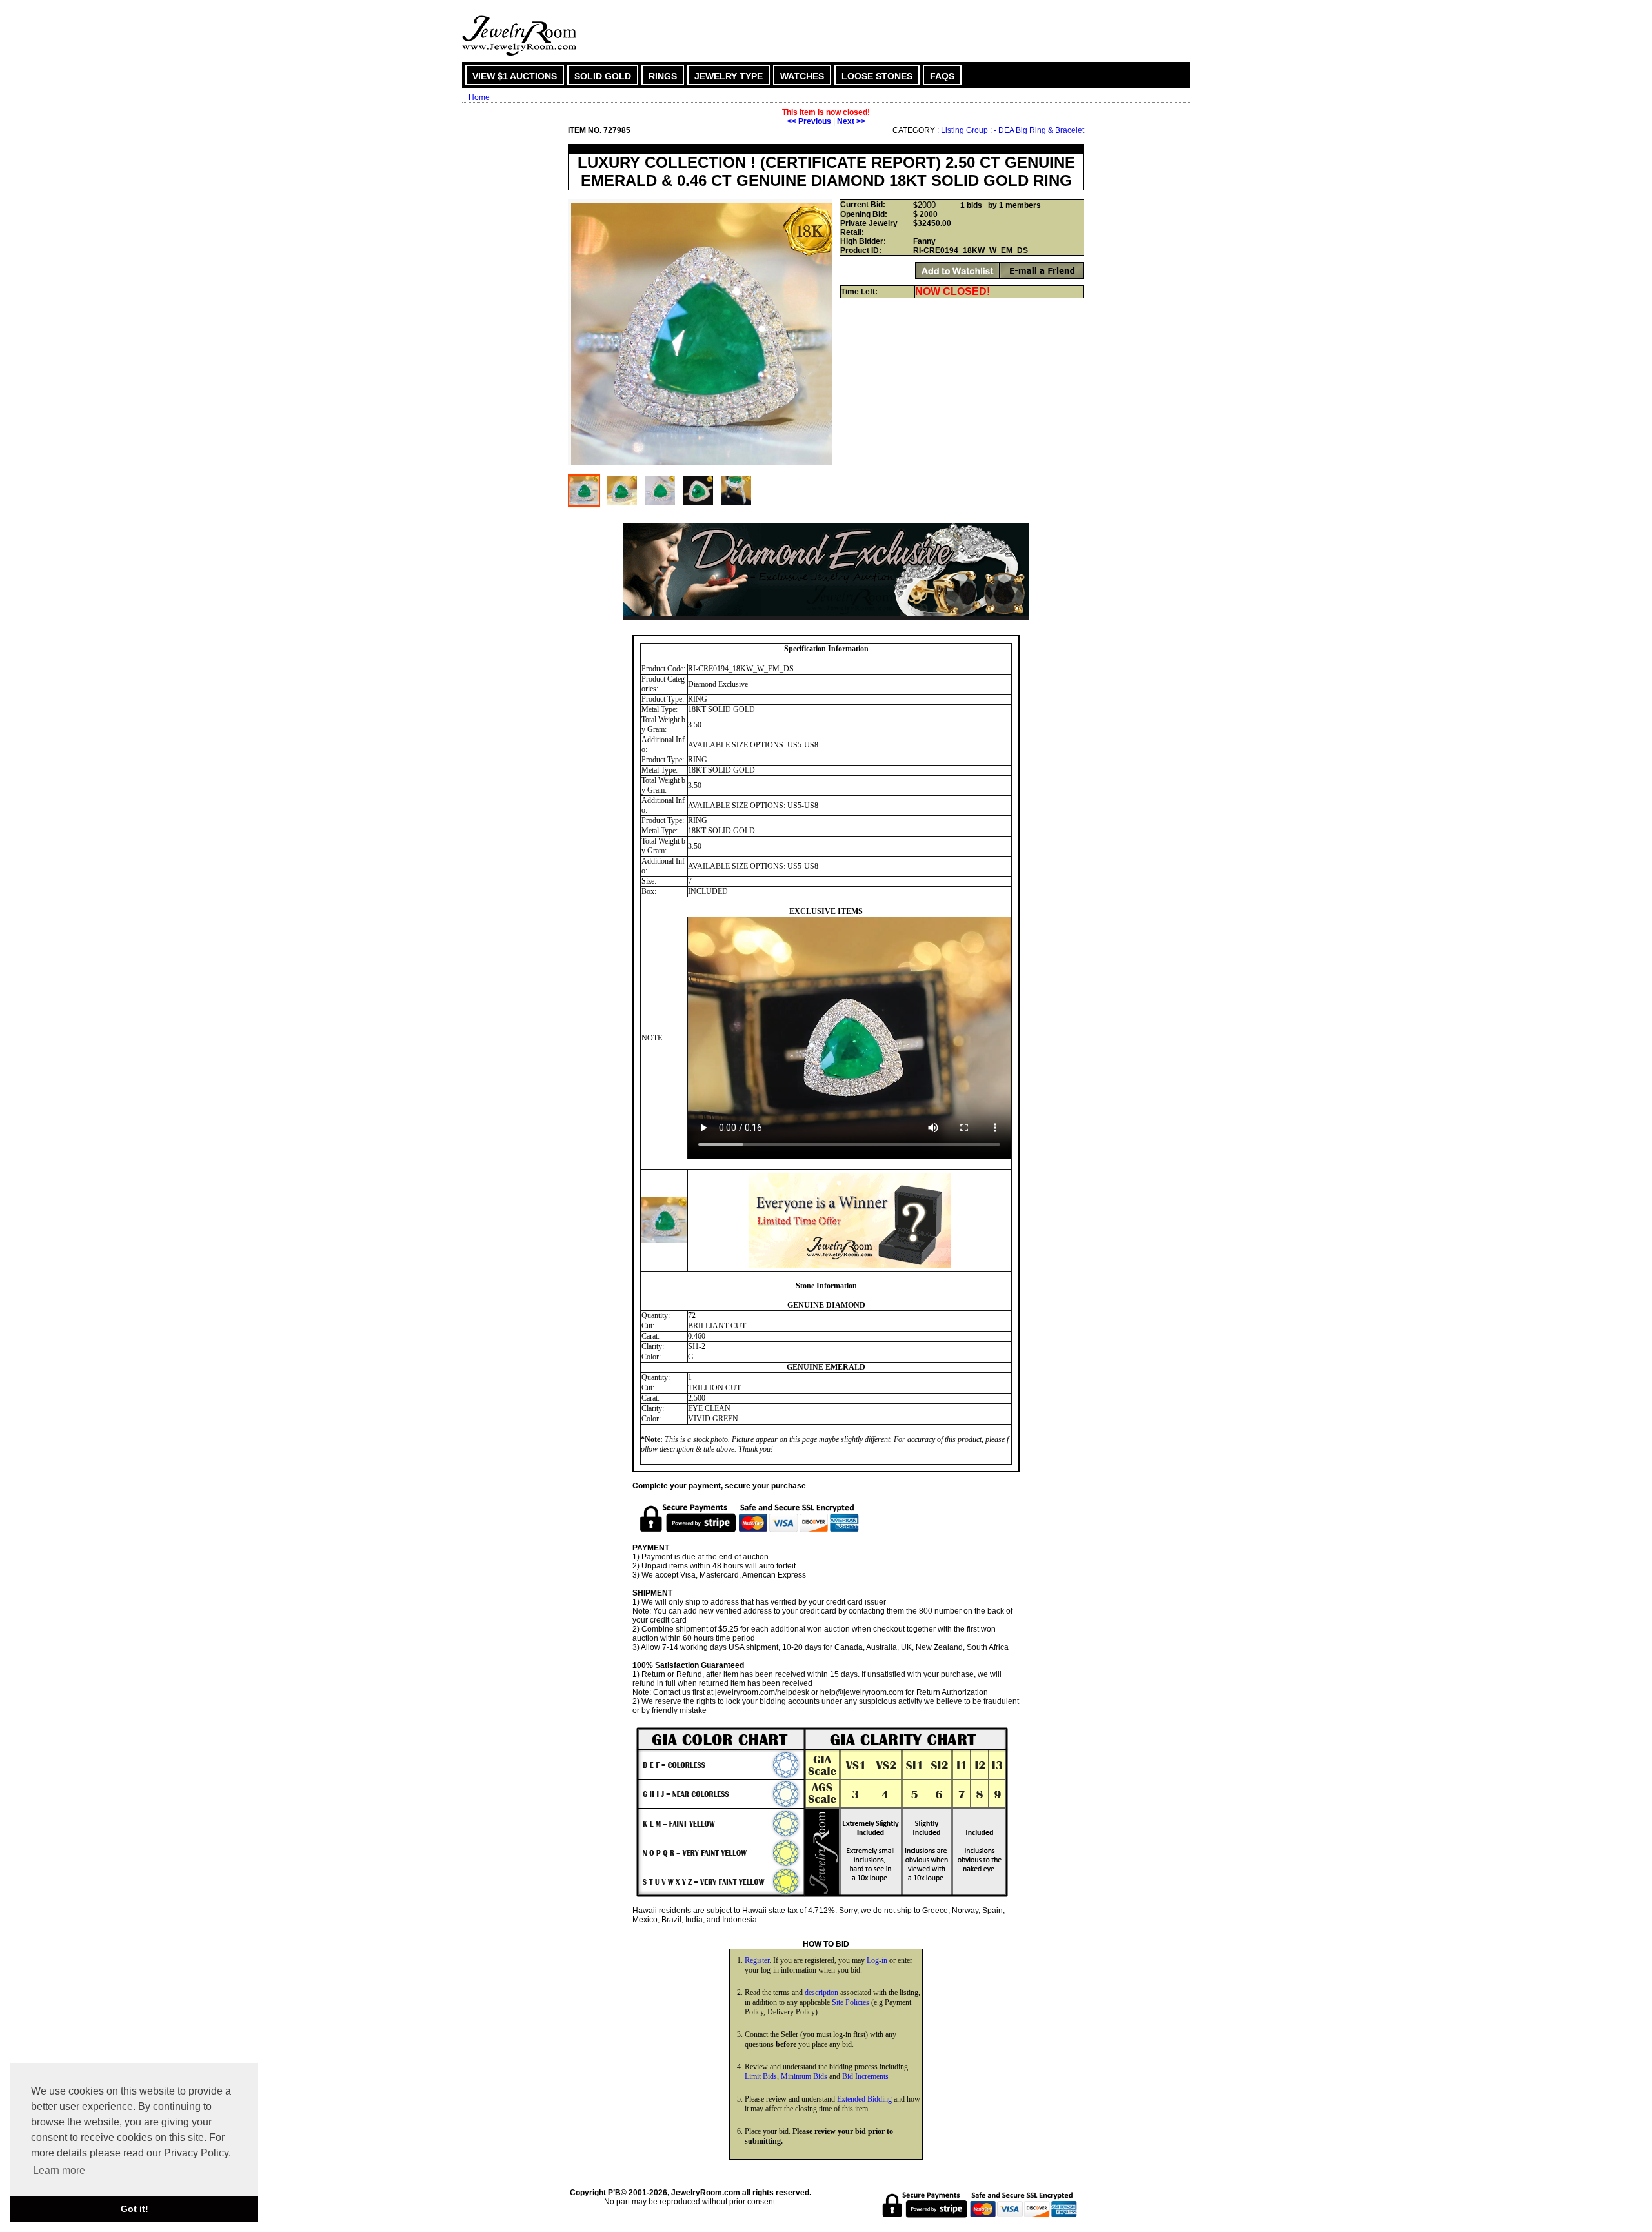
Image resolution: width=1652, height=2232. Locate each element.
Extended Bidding (864, 2099)
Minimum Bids (804, 2076)
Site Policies (851, 2002)
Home (479, 97)
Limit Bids (761, 2076)
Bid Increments (865, 2076)
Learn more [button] (59, 2170)
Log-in (877, 1960)
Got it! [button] (135, 2209)
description (821, 1993)
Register (757, 1960)
